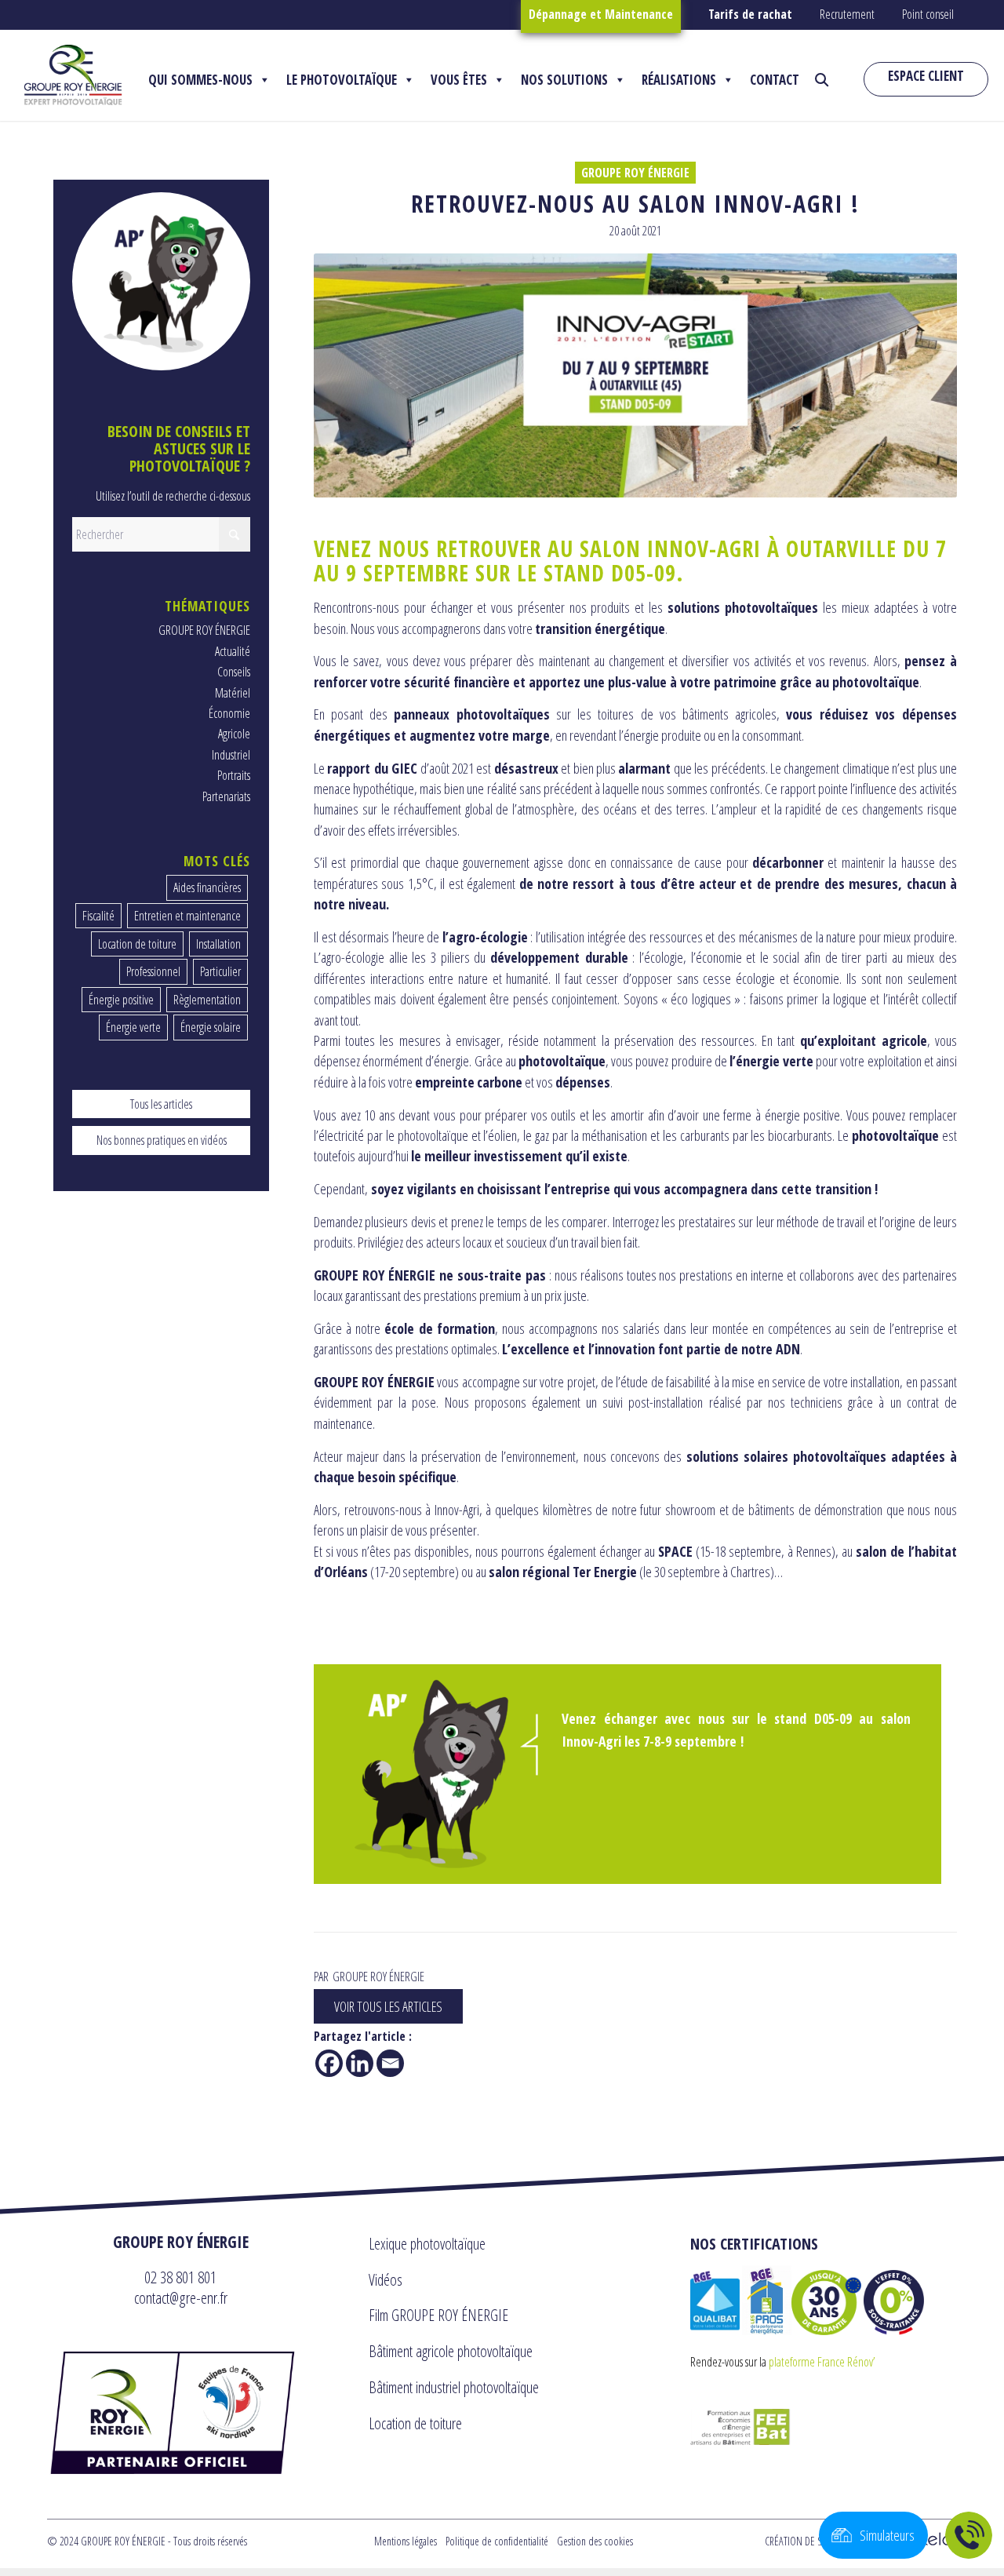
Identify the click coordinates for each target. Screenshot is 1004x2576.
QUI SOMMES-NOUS (200, 80)
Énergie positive (121, 1000)
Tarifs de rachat (750, 14)
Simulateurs (887, 2535)
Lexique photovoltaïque (427, 2244)
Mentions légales (406, 2541)
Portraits (234, 775)
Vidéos (386, 2280)
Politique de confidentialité (497, 2541)
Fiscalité (98, 916)
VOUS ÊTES (459, 80)
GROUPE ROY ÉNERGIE (635, 173)
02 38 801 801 (180, 2277)
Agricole (234, 734)
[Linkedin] (360, 2063)
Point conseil (928, 14)
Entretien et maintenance (187, 916)
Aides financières (207, 887)
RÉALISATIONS (679, 80)
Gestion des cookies (595, 2541)
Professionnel (153, 971)
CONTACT (775, 80)
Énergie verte (133, 1027)
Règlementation (207, 1000)
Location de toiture (137, 944)
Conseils (234, 672)
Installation (218, 944)
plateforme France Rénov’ (822, 2362)
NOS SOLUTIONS (564, 80)
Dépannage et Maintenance (601, 14)
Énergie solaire (211, 1027)
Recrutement (847, 14)
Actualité (233, 651)
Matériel (233, 693)
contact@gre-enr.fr (181, 2297)
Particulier (220, 971)
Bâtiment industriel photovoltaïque (454, 2387)
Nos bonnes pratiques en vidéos (162, 1140)
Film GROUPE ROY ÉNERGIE (438, 2315)
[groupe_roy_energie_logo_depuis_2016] (73, 75)
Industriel (231, 755)
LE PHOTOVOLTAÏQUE (342, 80)
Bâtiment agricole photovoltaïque (451, 2351)
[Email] (390, 2063)
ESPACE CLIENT (926, 76)
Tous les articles (161, 1104)
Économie (229, 713)
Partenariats (226, 796)
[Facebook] (329, 2063)
